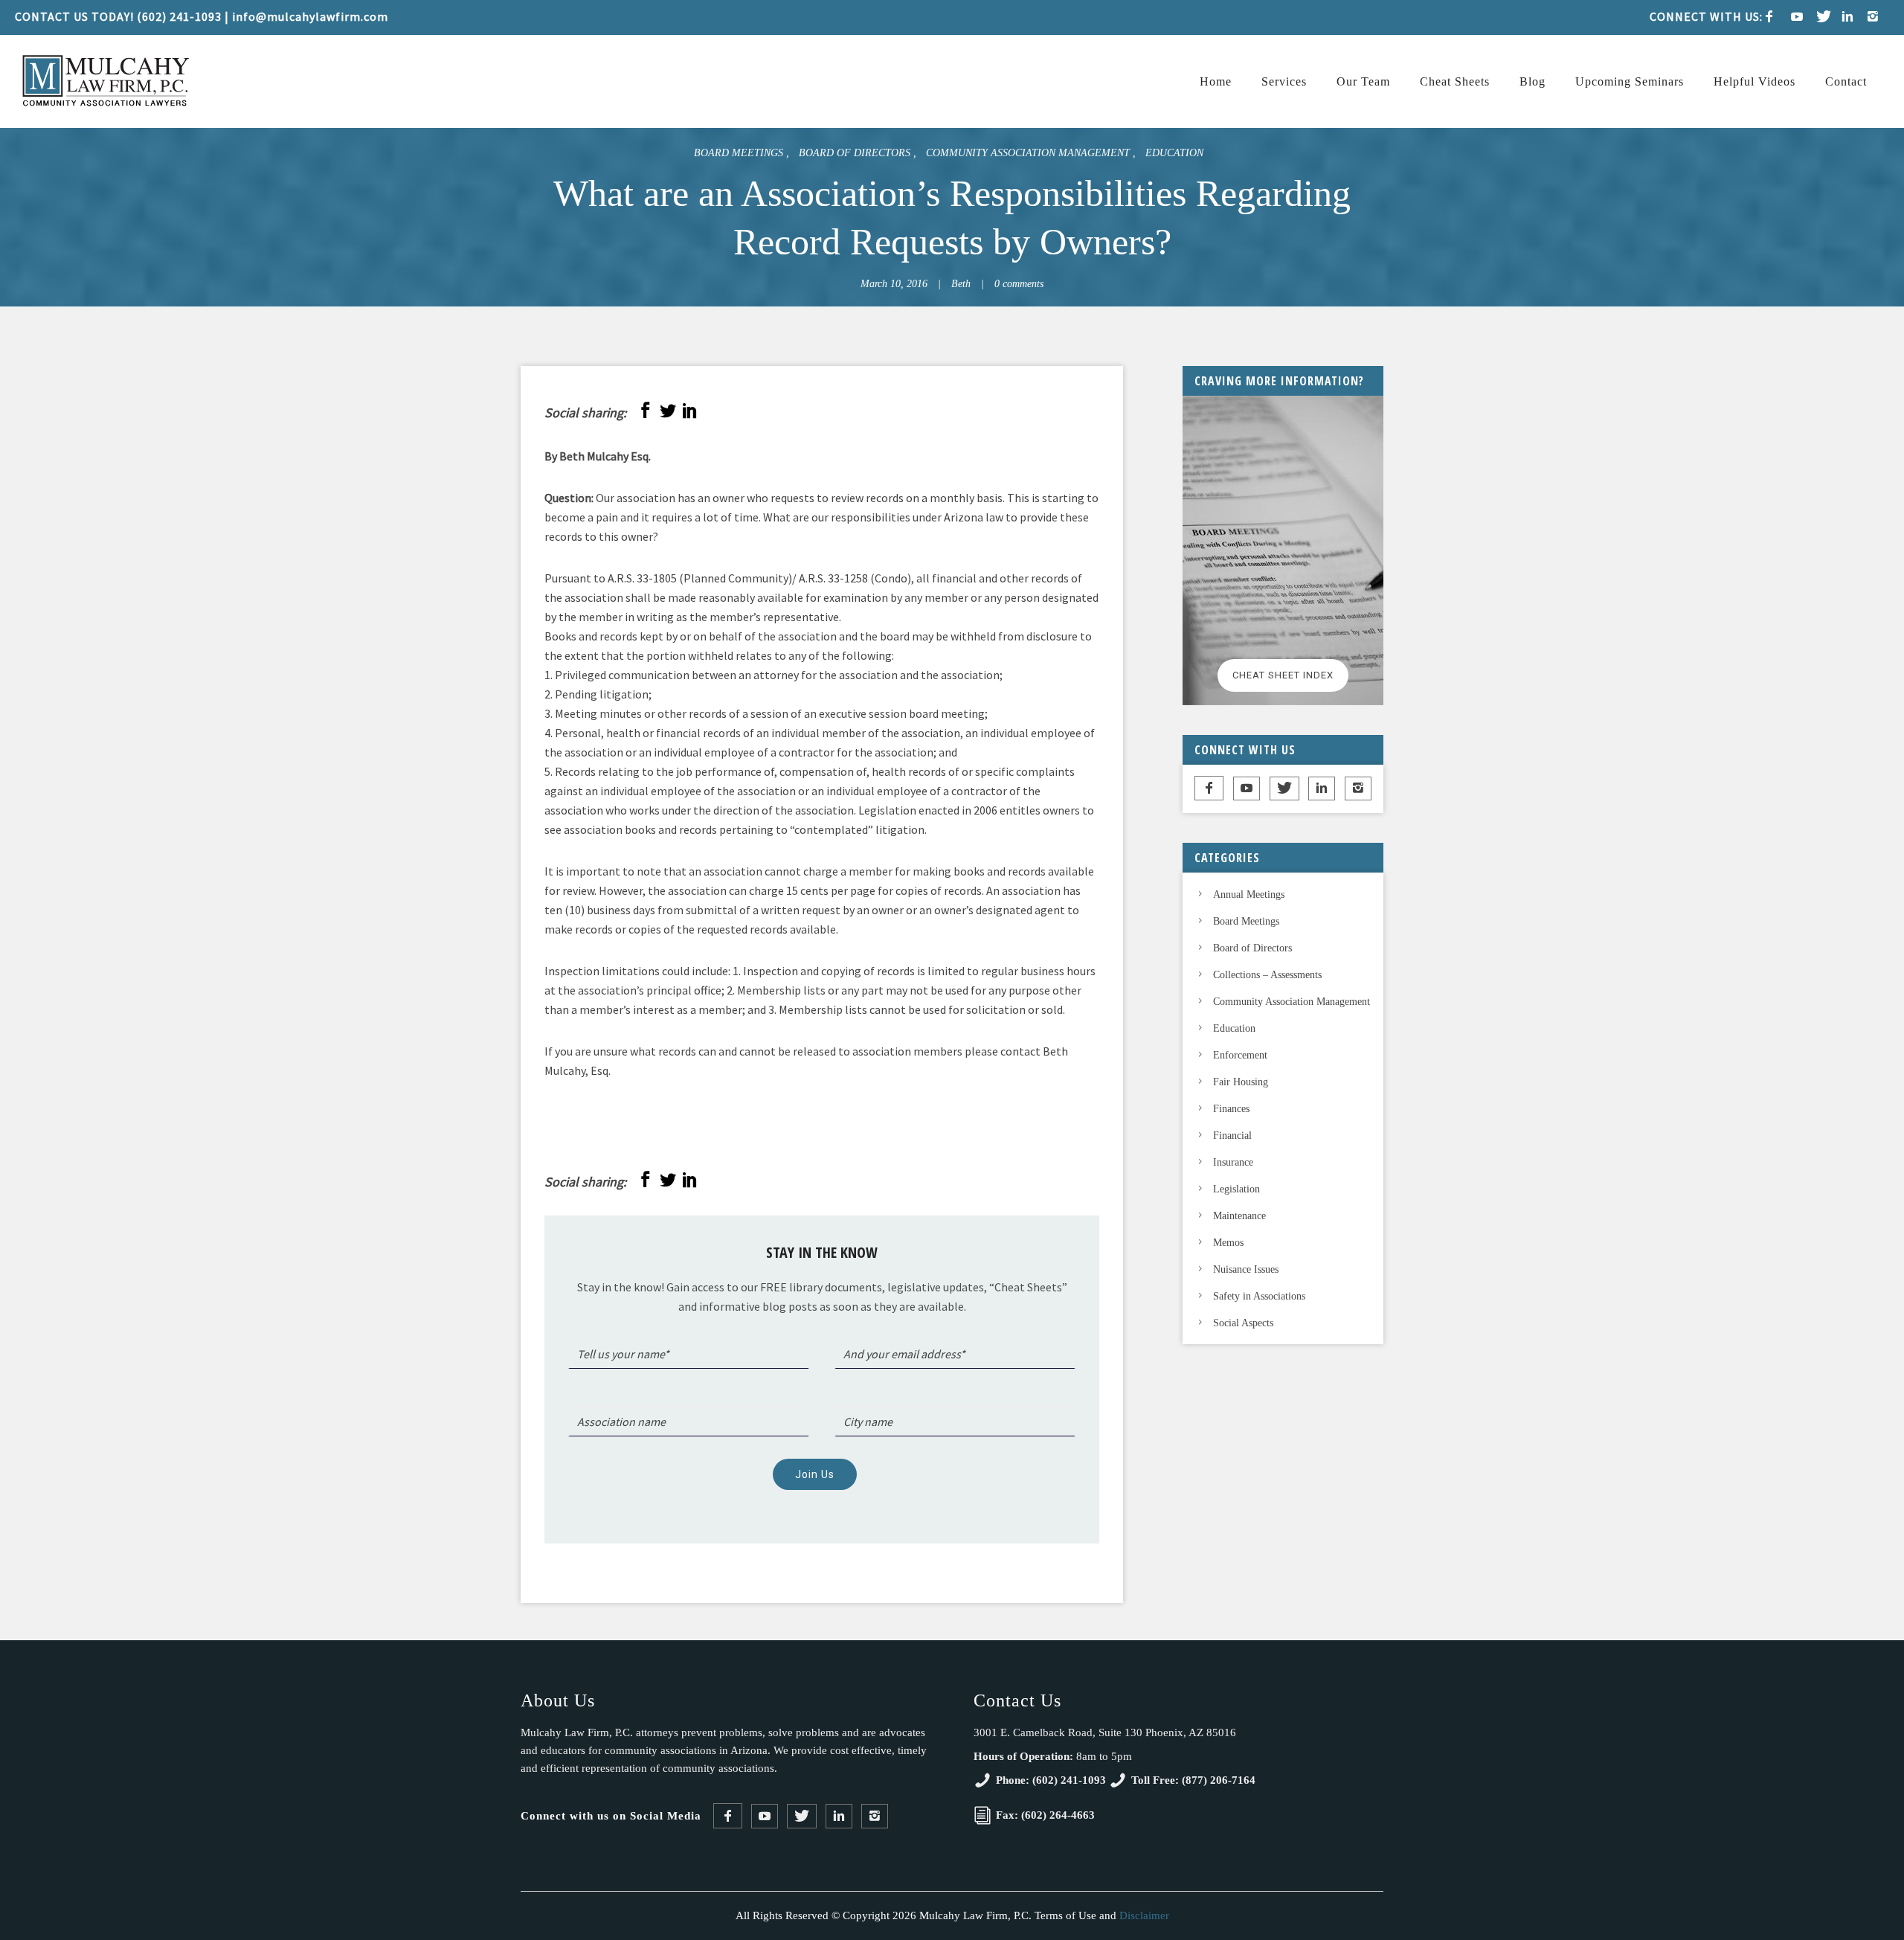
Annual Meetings (1249, 894)
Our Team (1363, 81)
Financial (1232, 1136)
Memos (1228, 1243)
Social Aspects (1243, 1323)
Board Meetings (740, 153)
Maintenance (1239, 1216)
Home (1216, 81)
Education (1174, 153)
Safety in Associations (1259, 1296)
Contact (1846, 81)
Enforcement (1240, 1055)
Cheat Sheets (1455, 81)
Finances (1231, 1109)
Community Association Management (1029, 153)
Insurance (1233, 1162)
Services (1284, 81)
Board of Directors (856, 153)
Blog (1532, 81)
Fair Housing (1241, 1082)
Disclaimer (1144, 1915)
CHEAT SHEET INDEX (1283, 675)
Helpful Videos (1755, 81)
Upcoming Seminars (1630, 81)
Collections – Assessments (1267, 975)
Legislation (1236, 1189)
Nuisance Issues (1246, 1269)
